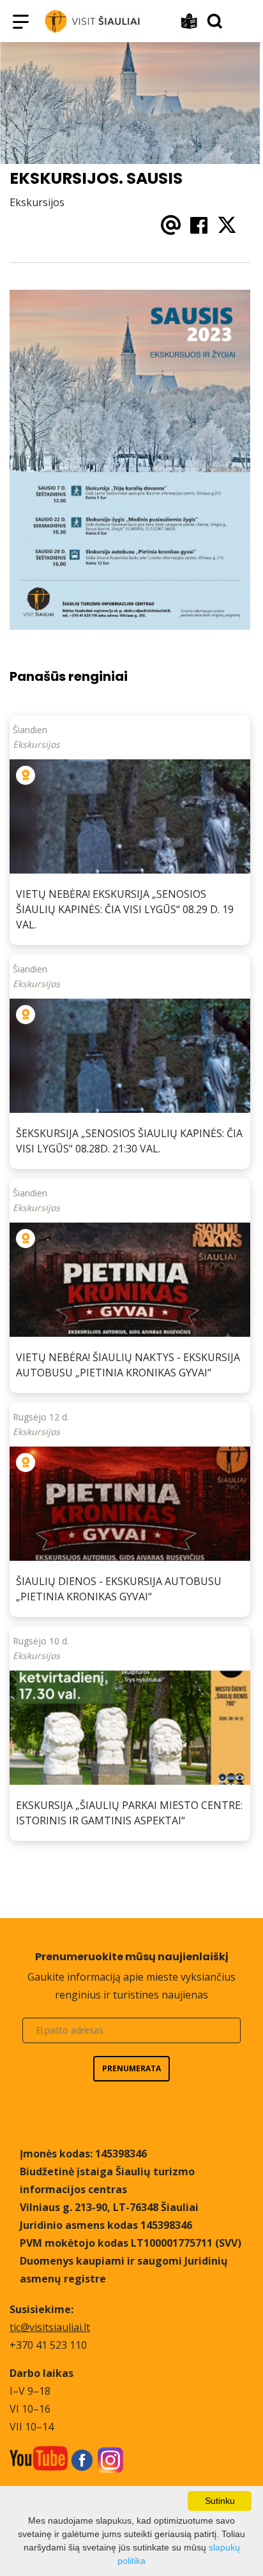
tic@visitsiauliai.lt (50, 2327)
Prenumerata (131, 2068)
